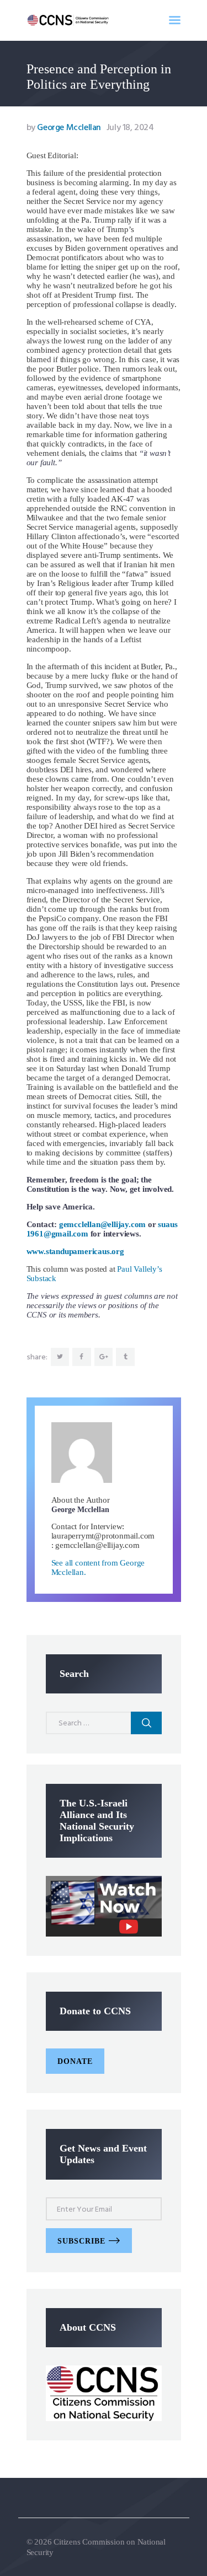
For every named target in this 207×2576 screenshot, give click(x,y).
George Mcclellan (65, 128)
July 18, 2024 (130, 128)
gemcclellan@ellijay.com (102, 1224)
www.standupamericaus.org (75, 1251)
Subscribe (81, 2241)
